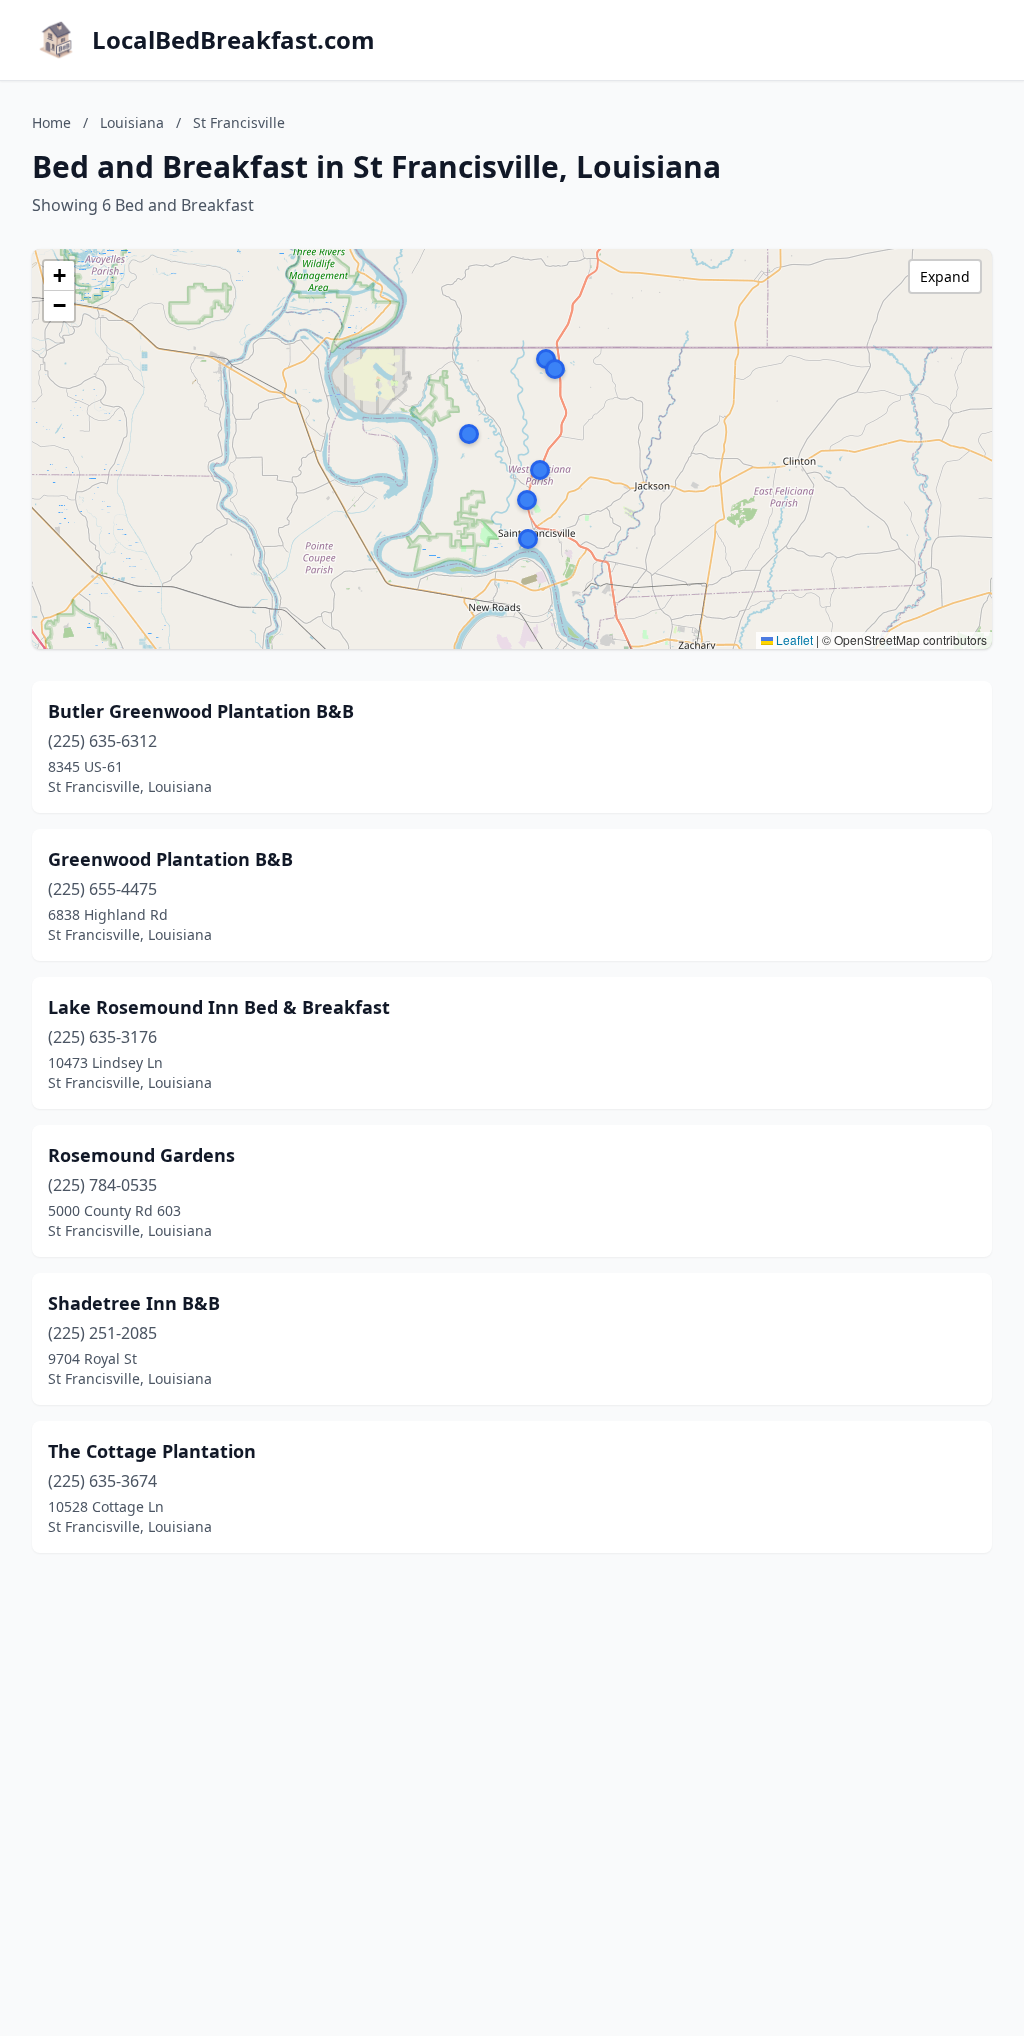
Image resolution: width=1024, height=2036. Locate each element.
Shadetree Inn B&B (134, 1303)
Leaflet (793, 639)
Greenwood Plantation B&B (170, 859)
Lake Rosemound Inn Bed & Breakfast (219, 1007)
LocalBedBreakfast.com (233, 40)
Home (51, 122)
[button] (527, 500)
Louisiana (132, 122)
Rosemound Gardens (141, 1155)
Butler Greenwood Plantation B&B (201, 711)
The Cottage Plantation (152, 1451)
